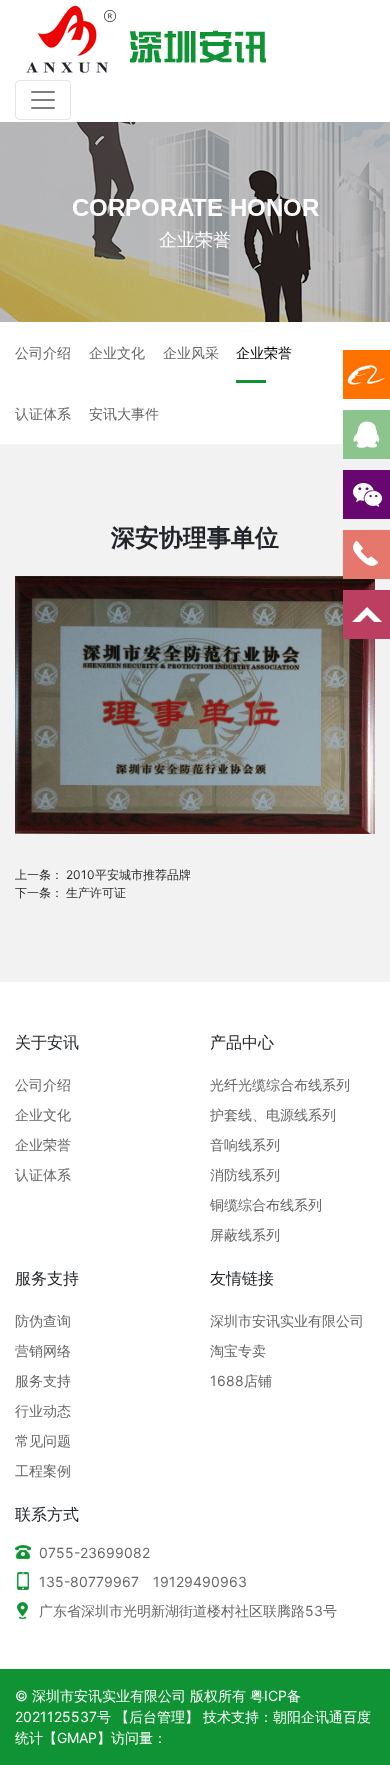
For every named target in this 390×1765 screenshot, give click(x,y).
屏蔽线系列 (245, 1234)
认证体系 (43, 413)
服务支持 (43, 1380)
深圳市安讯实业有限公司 (287, 1320)
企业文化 (117, 352)
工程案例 (43, 1470)
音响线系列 (245, 1144)
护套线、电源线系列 (273, 1114)
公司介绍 (43, 352)
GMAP (77, 1737)
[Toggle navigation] (43, 100)
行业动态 (43, 1410)
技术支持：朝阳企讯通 (273, 1716)
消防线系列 (245, 1174)
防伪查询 (43, 1320)
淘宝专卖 (238, 1350)
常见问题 (43, 1440)
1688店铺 (241, 1380)
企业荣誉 (43, 1144)
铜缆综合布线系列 (266, 1204)
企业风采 (191, 352)
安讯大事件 (124, 413)
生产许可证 (96, 892)
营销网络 (43, 1350)
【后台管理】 (157, 1716)
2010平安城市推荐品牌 (128, 874)
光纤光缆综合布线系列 (280, 1084)
